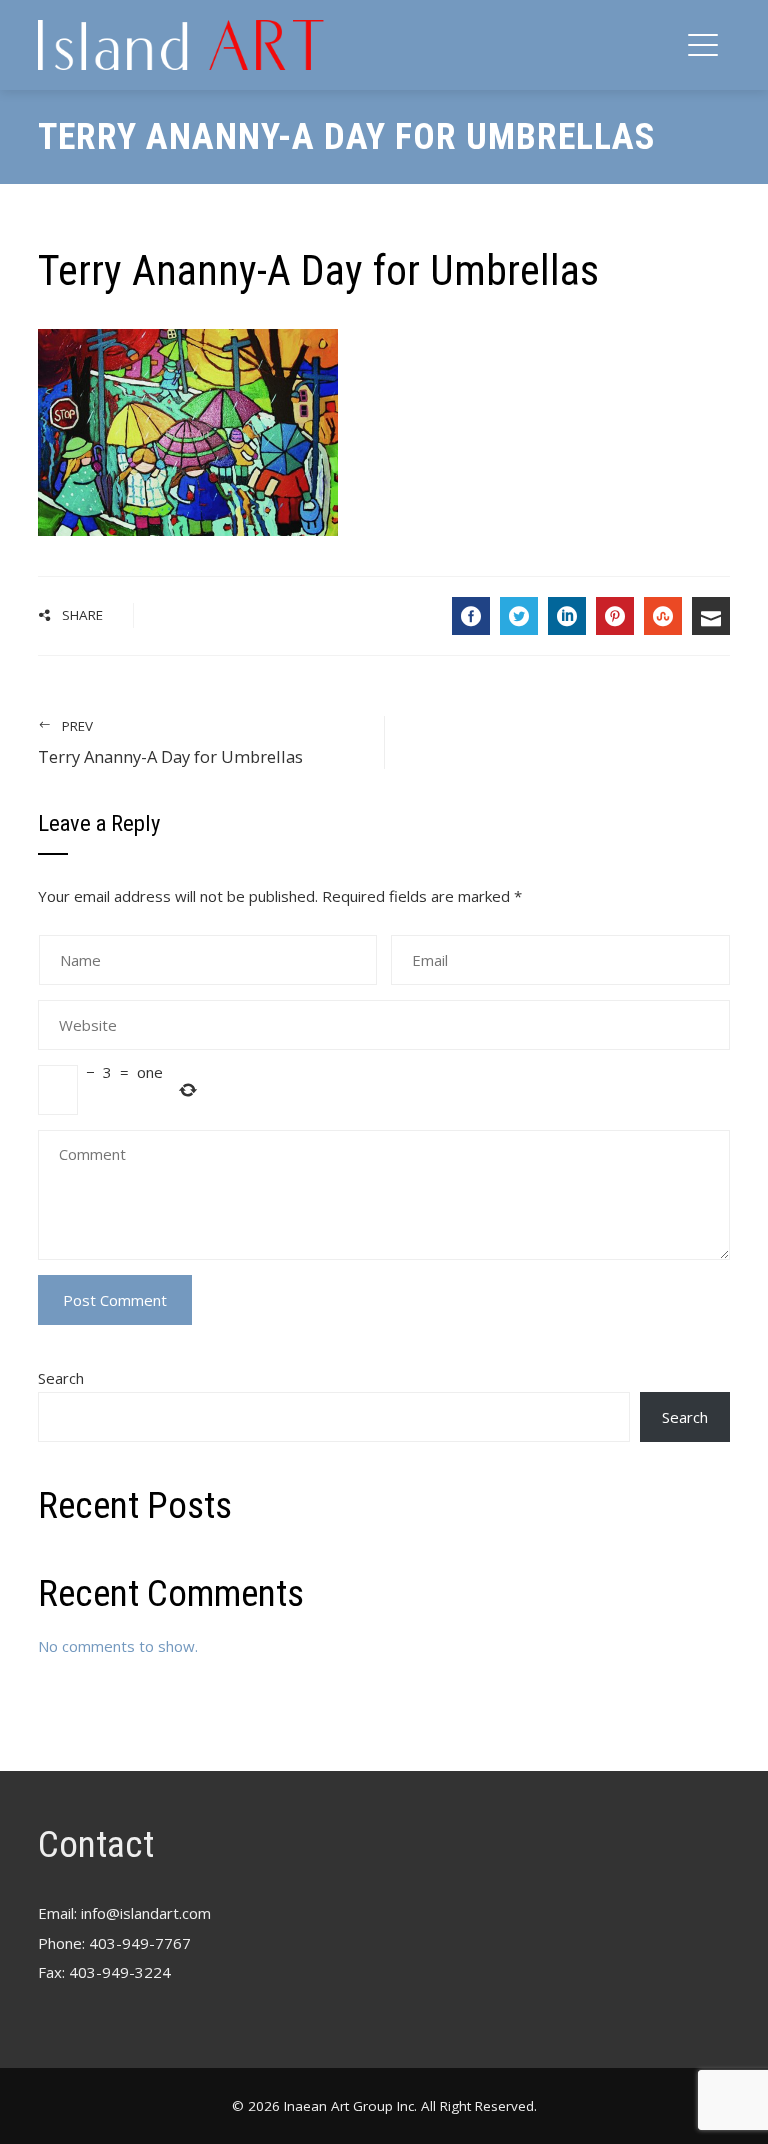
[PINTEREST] (615, 616)
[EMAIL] (711, 616)
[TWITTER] (519, 616)
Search (61, 1378)
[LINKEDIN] (567, 616)
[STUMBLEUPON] (663, 616)
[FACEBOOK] (471, 616)
